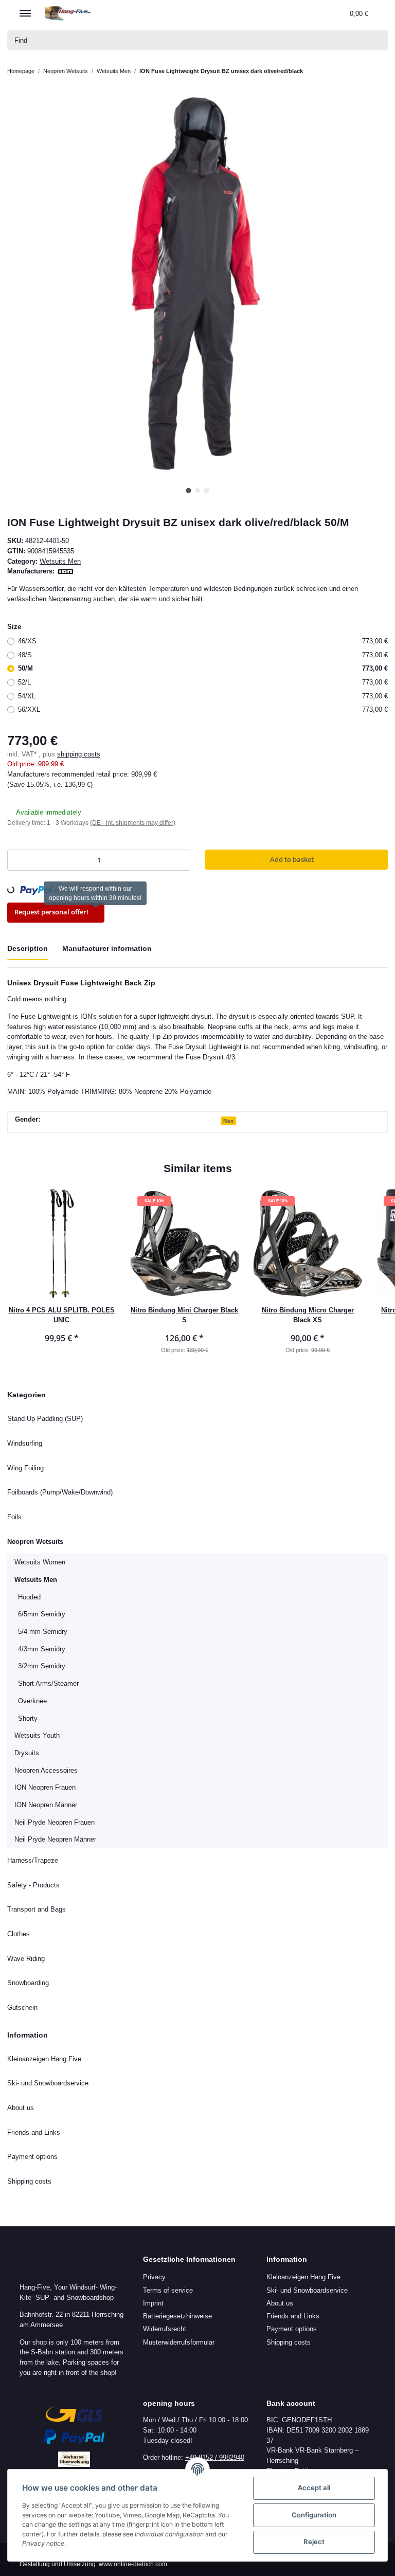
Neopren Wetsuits (38, 1541)
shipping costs (77, 754)
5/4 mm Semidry (43, 1631)
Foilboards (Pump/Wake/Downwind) (63, 1492)
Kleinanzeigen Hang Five (44, 2059)
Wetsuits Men (62, 561)
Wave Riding (26, 1958)
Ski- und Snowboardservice (49, 2083)
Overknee (33, 1701)
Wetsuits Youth (38, 1735)
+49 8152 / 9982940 (216, 2457)
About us (21, 2107)
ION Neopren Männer (48, 1805)
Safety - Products (33, 1885)
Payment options (34, 2156)
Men (230, 1121)
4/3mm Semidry (42, 1649)
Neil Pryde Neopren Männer (57, 1839)
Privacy (154, 2277)
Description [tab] (28, 948)
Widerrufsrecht (166, 2329)
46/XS (203, 641)
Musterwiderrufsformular (182, 2342)
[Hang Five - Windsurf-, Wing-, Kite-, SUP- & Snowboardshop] (68, 13)
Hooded (31, 1597)
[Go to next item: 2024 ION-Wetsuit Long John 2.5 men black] (379, 71)
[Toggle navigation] (25, 9)
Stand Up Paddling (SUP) (44, 1418)
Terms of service (168, 2290)
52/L (203, 682)
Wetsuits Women (41, 1562)
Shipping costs (29, 2181)
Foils (14, 1517)
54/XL (203, 696)
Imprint (155, 2303)
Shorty (28, 1718)
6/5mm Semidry (42, 1614)
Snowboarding (30, 1983)
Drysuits (27, 1753)
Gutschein (23, 2007)
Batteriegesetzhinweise (178, 2316)
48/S (203, 655)
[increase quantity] (180, 860)
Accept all (314, 2488)
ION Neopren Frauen (47, 1787)
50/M (203, 668)
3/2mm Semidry (42, 1666)
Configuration (314, 2515)
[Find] (377, 40)
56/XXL (203, 709)
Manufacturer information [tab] (109, 948)
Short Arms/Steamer (49, 1683)
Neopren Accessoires (46, 1770)
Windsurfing (26, 1443)
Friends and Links (34, 2132)
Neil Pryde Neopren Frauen (56, 1822)
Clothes (19, 1934)
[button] (286, 13)
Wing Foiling (26, 1468)
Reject (314, 2542)
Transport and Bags (37, 1909)
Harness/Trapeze (33, 1860)
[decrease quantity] (18, 860)
